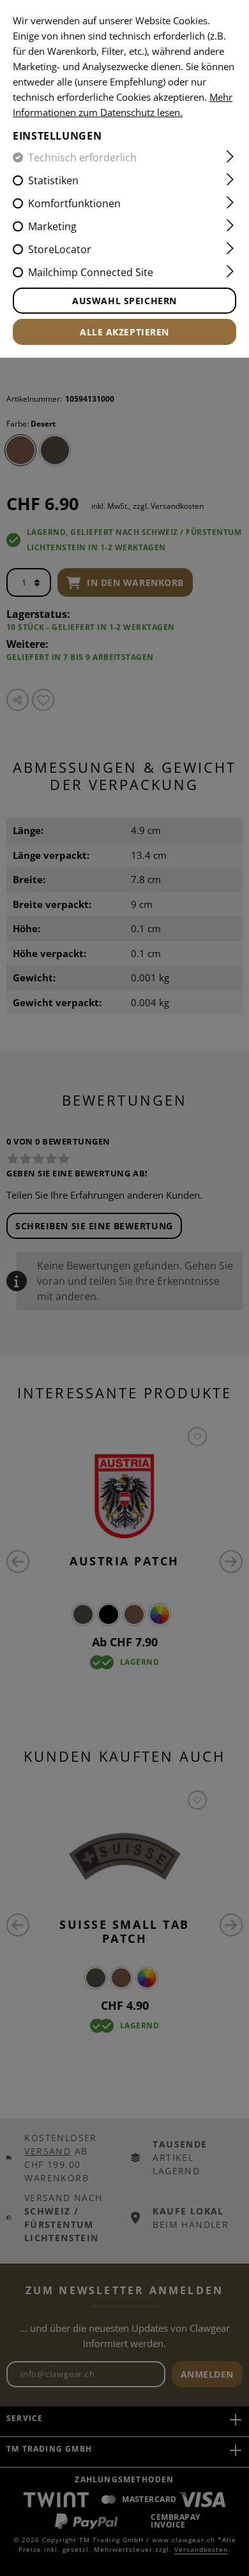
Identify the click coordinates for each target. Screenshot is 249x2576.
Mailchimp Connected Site (91, 272)
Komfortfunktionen (74, 203)
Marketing (52, 226)
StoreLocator (60, 249)
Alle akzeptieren (124, 332)
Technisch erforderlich (82, 157)
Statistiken (53, 180)
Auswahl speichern (124, 301)
